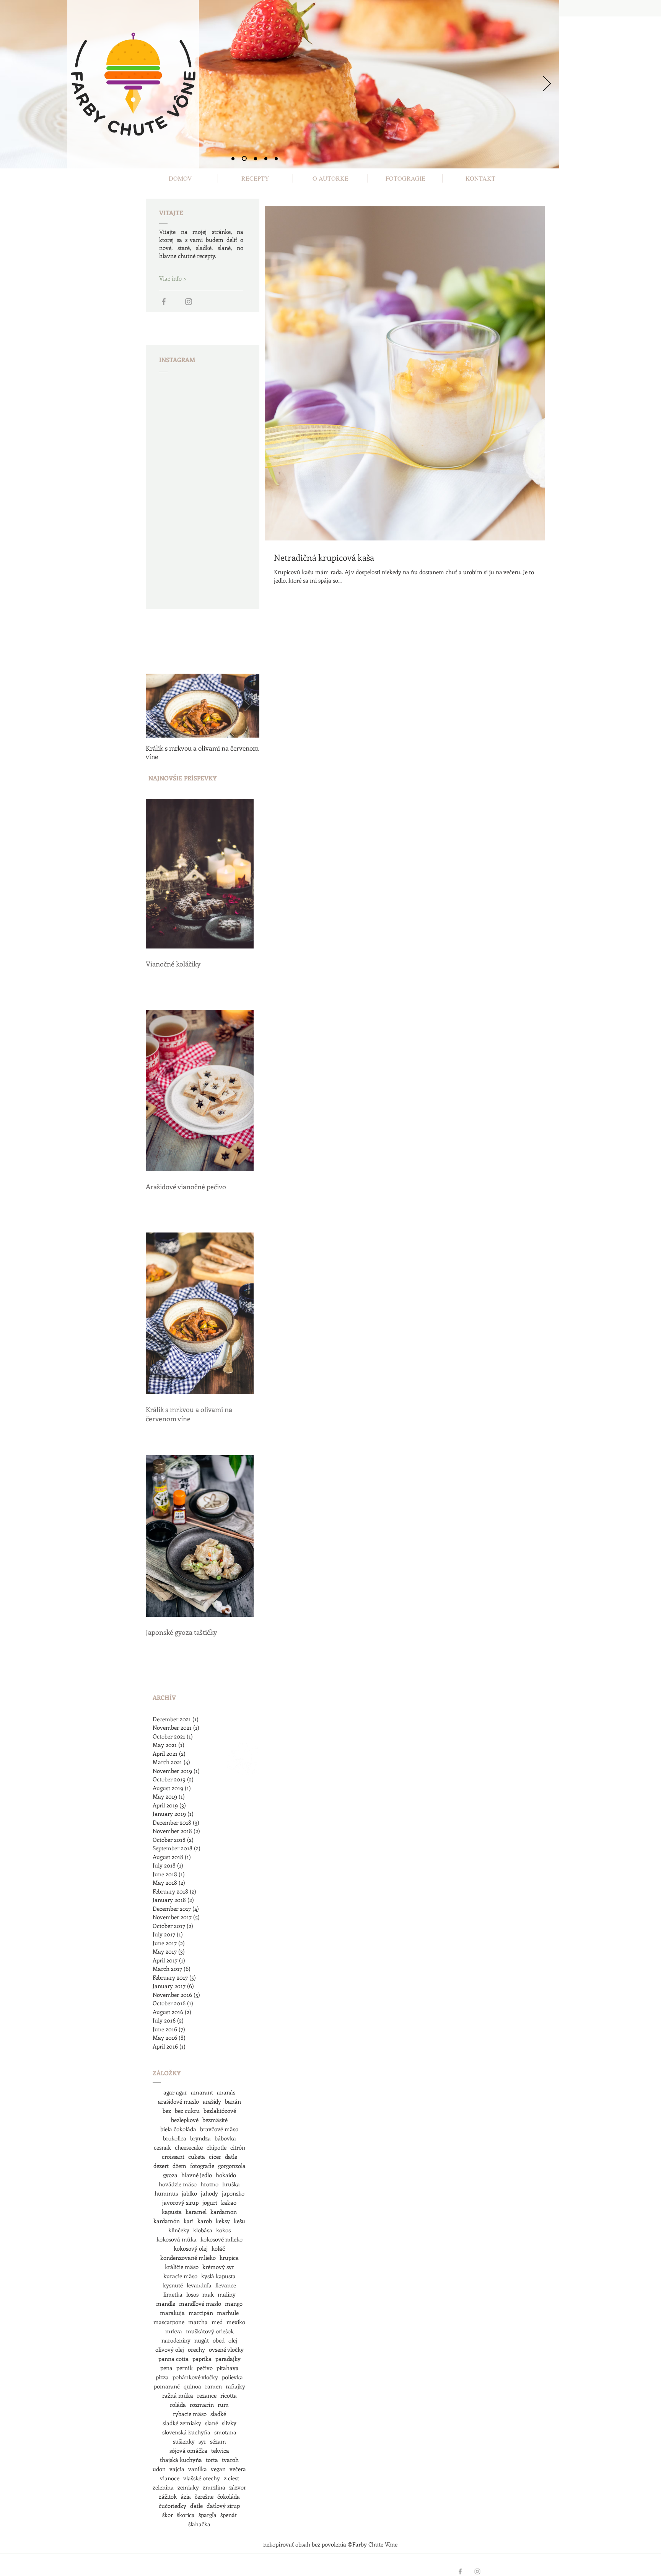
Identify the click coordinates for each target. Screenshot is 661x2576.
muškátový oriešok (210, 2331)
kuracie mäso (180, 2276)
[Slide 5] (276, 158)
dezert (161, 2166)
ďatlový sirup (223, 2506)
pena (166, 2368)
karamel (196, 2212)
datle (231, 2156)
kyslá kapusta (218, 2276)
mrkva (174, 2331)
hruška (231, 2184)
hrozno (209, 2184)
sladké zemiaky (182, 2423)
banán (233, 2101)
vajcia (177, 2469)
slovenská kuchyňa (186, 2432)
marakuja (172, 2313)
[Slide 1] (233, 158)
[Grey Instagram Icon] (189, 302)
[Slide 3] (256, 158)
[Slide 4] (266, 158)
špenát (229, 2515)
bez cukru (187, 2111)
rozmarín (202, 2405)
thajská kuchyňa (181, 2460)
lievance (226, 2285)
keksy (223, 2221)
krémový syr (218, 2267)
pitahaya (228, 2368)
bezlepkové (185, 2120)
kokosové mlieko (221, 2239)
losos (192, 2294)
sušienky (184, 2441)
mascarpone (169, 2322)
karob (205, 2221)
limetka (173, 2294)
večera (238, 2469)
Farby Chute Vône (375, 2544)
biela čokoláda (178, 2129)
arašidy (212, 2101)
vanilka (198, 2469)
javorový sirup (180, 2202)
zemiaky (188, 2487)
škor (168, 2515)
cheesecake (189, 2147)
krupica (229, 2258)
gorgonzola (232, 2166)
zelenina (163, 2487)
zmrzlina (214, 2487)
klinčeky (179, 2230)
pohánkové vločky (195, 2377)
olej (233, 2340)
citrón (238, 2147)
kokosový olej (191, 2248)
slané (212, 2423)
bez (167, 2111)
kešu (239, 2221)
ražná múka (178, 2395)
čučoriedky (173, 2506)
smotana (225, 2432)
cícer (215, 2156)
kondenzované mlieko (188, 2258)
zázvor (238, 2487)
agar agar (175, 2092)
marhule (228, 2313)
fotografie (202, 2166)
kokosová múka (177, 2239)
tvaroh (230, 2460)
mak (208, 2294)
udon (159, 2469)
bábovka (225, 2138)
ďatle (196, 2506)
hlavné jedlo (197, 2175)
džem (179, 2166)
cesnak (162, 2147)
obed (219, 2340)
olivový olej (170, 2349)
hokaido (226, 2175)
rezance (207, 2395)
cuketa (197, 2156)
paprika (202, 2359)
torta (212, 2460)
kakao (229, 2202)
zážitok (168, 2496)
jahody (209, 2193)
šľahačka (199, 2524)
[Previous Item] (158, 706)
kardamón (167, 2221)
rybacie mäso (190, 2414)
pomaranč (167, 2386)
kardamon (224, 2212)
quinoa (192, 2386)
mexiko (236, 2322)
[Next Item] (247, 706)
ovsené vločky (226, 2349)
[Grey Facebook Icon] (164, 302)
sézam (218, 2441)
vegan (218, 2469)
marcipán (201, 2313)
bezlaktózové (220, 2111)
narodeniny (176, 2340)
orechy (196, 2349)
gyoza (170, 2175)
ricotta (229, 2395)
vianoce (170, 2478)
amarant (202, 2092)
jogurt (210, 2202)
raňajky (235, 2386)
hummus (166, 2193)
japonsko (233, 2193)
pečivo (205, 2368)
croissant (173, 2156)
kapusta (172, 2212)
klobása (203, 2230)
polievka (232, 2377)
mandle (166, 2303)
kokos (223, 2230)
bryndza (200, 2138)
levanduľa (199, 2285)
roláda (178, 2405)
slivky (229, 2423)
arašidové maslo (178, 2101)
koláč (218, 2248)
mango (234, 2303)
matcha (198, 2322)
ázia (186, 2496)
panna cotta (173, 2359)
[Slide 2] (244, 159)
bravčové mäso (219, 2129)
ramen (213, 2386)
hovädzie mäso (178, 2184)
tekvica (220, 2450)
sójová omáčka (188, 2450)
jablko (189, 2193)
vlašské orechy (202, 2478)
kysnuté (173, 2285)
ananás (226, 2092)
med (217, 2322)
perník (185, 2368)
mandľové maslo (200, 2303)
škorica (186, 2515)
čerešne (204, 2496)
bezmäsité (215, 2120)
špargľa (208, 2515)
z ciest (231, 2478)
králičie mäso (182, 2267)
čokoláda (229, 2496)
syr (202, 2441)
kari (189, 2221)
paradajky (228, 2359)
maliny (227, 2294)
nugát (202, 2340)
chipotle (217, 2147)
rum (223, 2405)
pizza (162, 2377)
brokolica (175, 2138)
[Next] (547, 84)
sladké (218, 2414)
